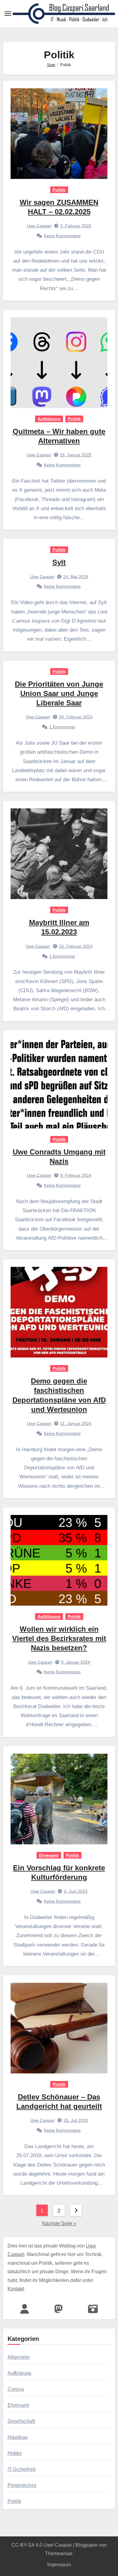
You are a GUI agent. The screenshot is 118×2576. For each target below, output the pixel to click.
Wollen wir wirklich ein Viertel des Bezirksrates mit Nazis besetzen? (59, 1638)
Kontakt (16, 2289)
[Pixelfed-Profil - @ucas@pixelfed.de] (93, 2309)
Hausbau (18, 2437)
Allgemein (19, 2357)
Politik (59, 190)
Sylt (59, 562)
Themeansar (59, 2553)
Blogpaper (87, 2545)
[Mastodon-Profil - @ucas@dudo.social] (58, 2309)
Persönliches (22, 2485)
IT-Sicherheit (22, 2469)
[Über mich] (25, 2309)
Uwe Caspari (39, 226)
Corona (16, 2389)
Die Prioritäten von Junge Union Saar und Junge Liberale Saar (59, 693)
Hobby (15, 2453)
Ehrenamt (49, 1855)
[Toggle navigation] (8, 14)
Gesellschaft (21, 2421)
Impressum (59, 2565)
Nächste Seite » (59, 2223)
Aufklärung (49, 419)
